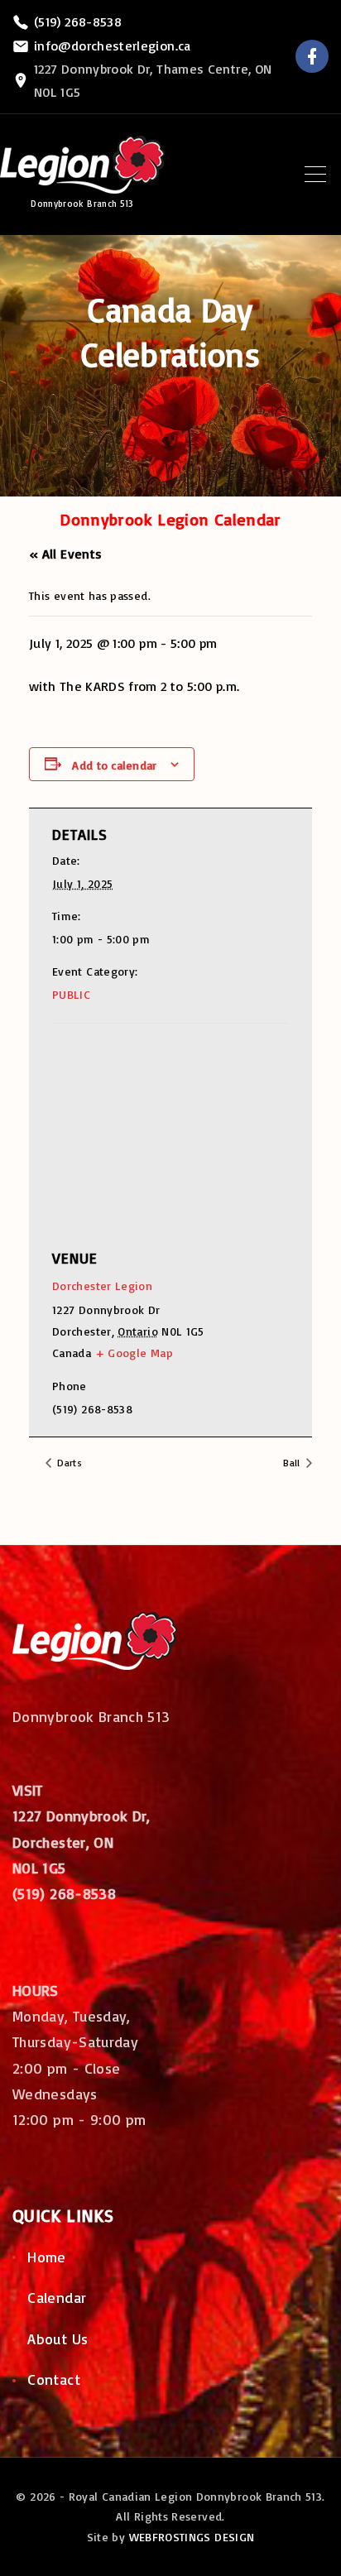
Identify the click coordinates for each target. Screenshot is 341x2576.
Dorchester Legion (102, 1286)
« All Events (65, 554)
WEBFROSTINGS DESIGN (192, 2537)
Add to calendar (114, 765)
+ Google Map (134, 1353)
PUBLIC (71, 994)
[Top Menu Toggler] (315, 175)
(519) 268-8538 (78, 22)
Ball (293, 1463)
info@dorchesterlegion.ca (113, 46)
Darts (68, 1463)
